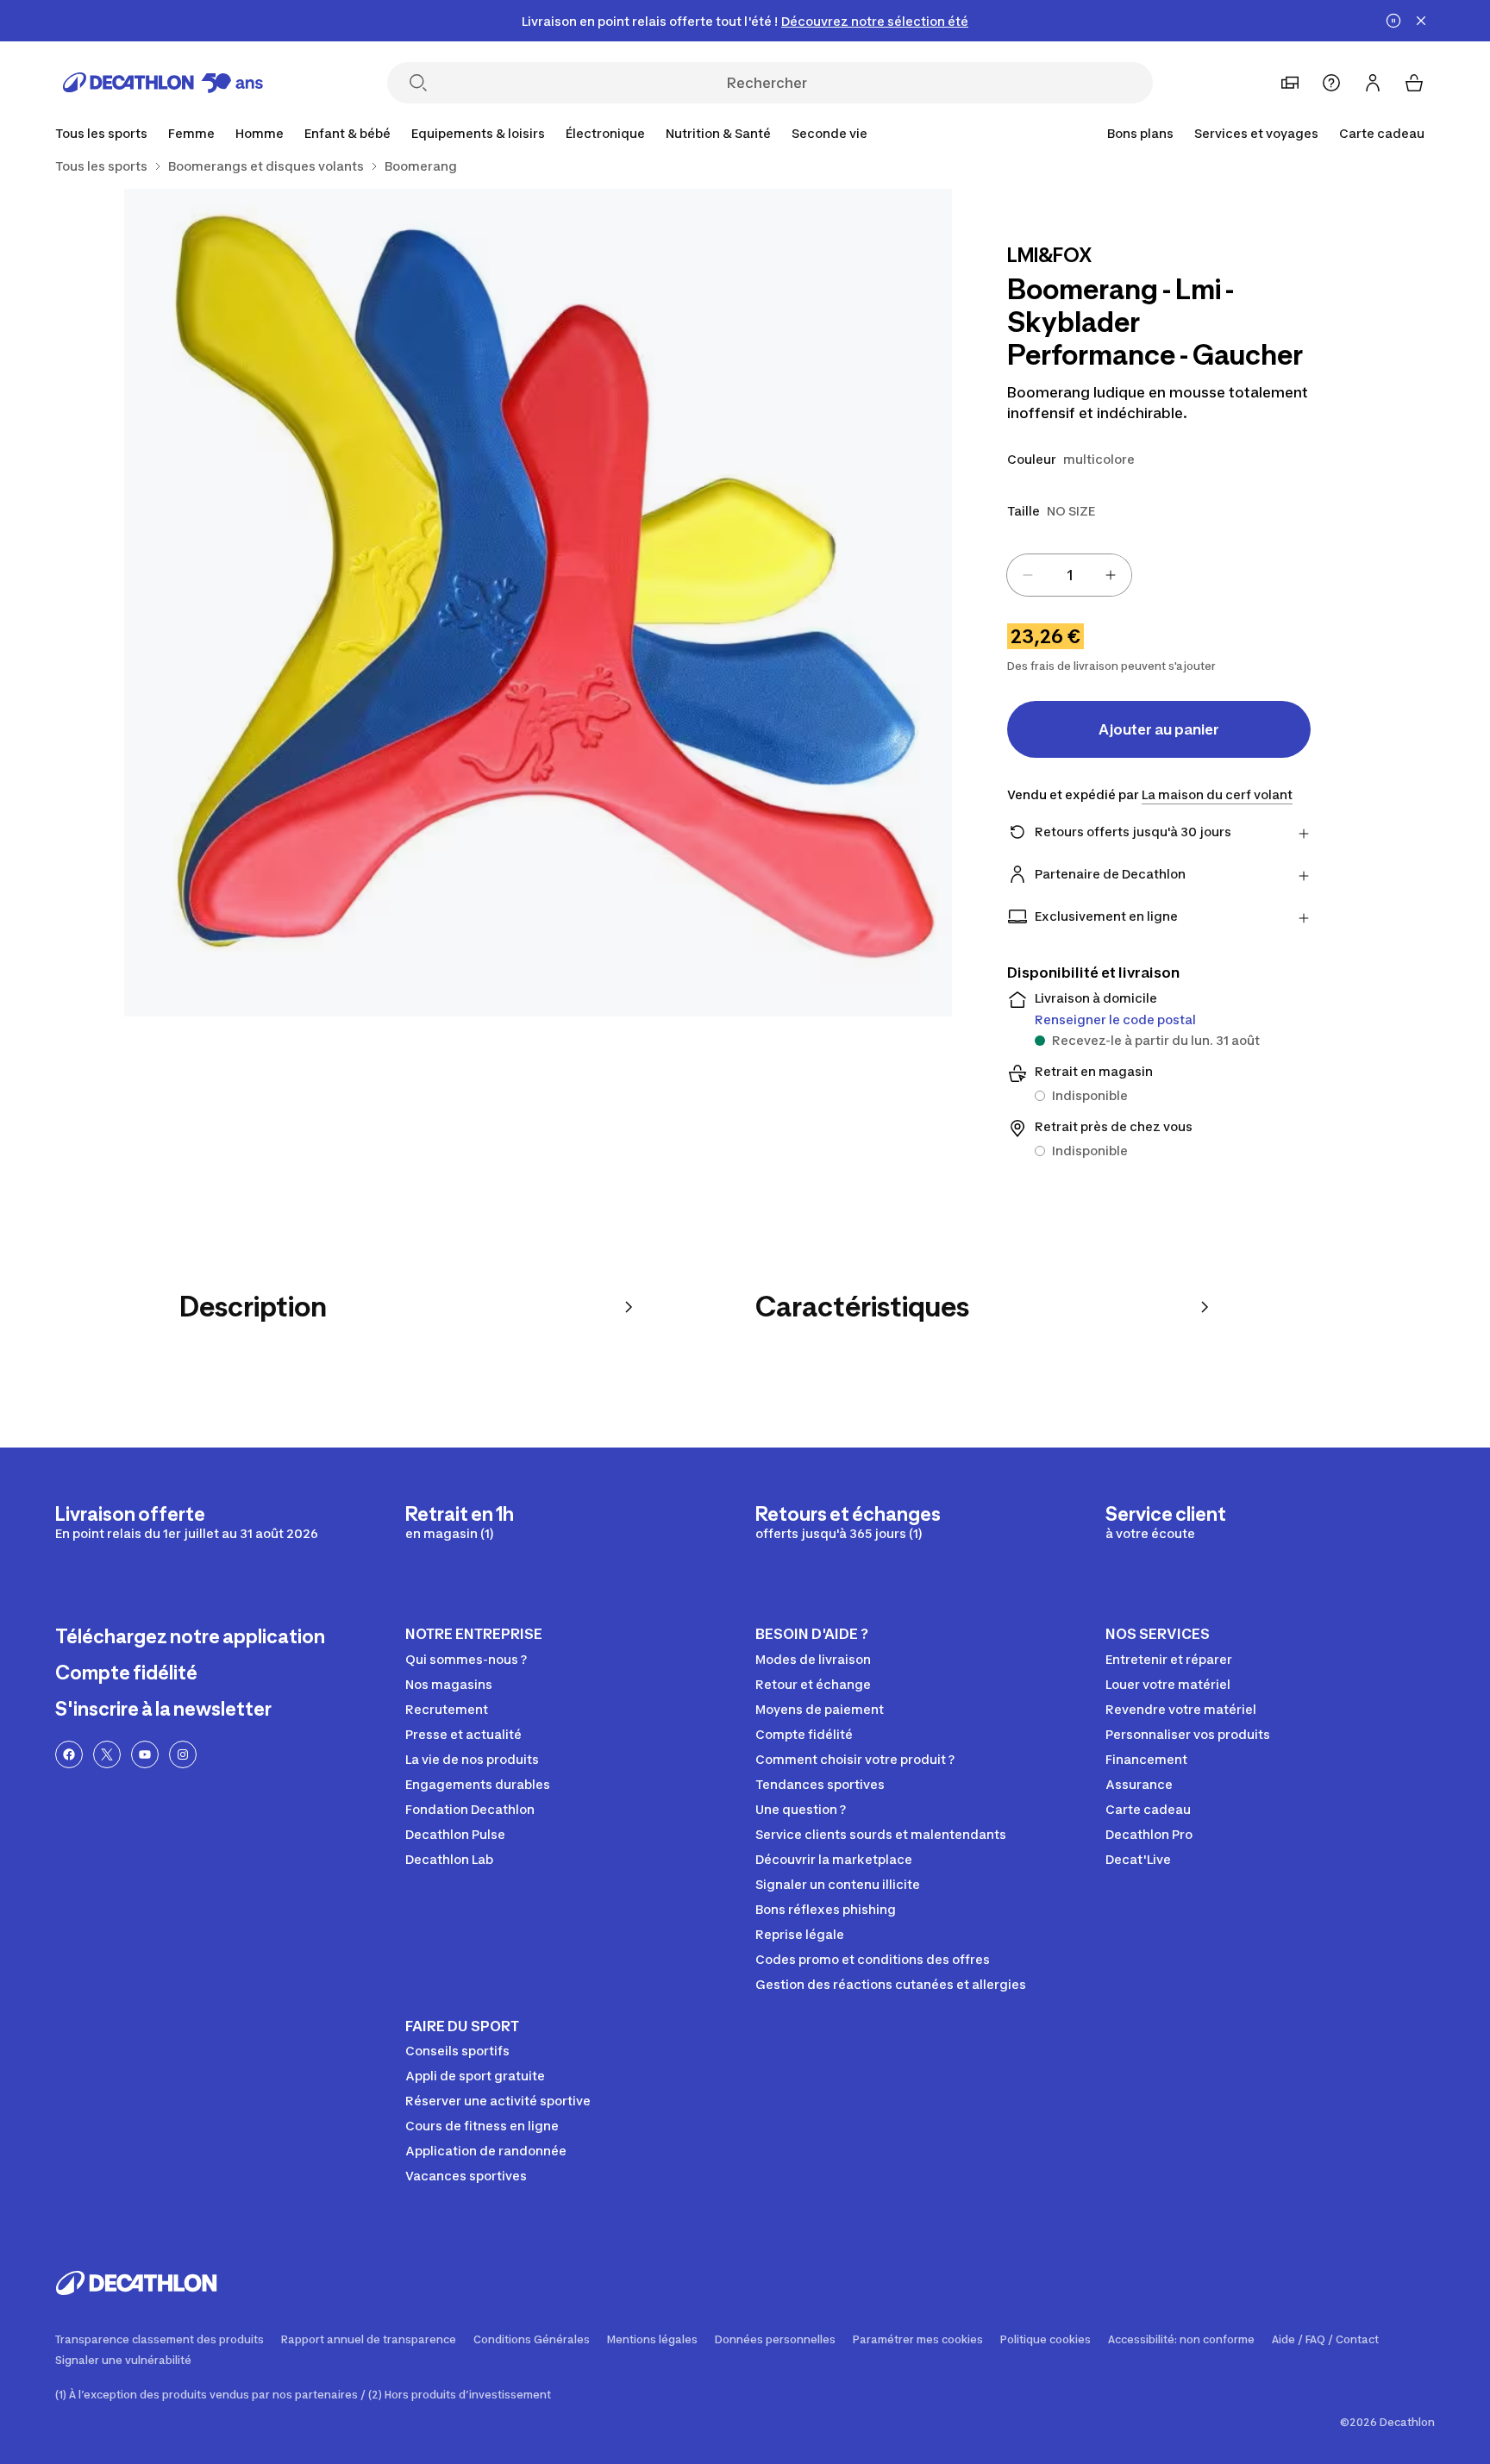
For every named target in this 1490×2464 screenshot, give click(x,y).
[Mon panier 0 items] (1414, 83)
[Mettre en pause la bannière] (1393, 21)
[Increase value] (1111, 575)
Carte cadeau (1382, 133)
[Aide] (1331, 83)
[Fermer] (1421, 21)
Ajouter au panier (1159, 729)
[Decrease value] (1028, 575)
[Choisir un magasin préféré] (1290, 83)
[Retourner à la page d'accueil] (163, 83)
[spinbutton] (1069, 575)
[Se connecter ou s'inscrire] (1373, 83)
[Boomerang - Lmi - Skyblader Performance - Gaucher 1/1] (538, 603)
